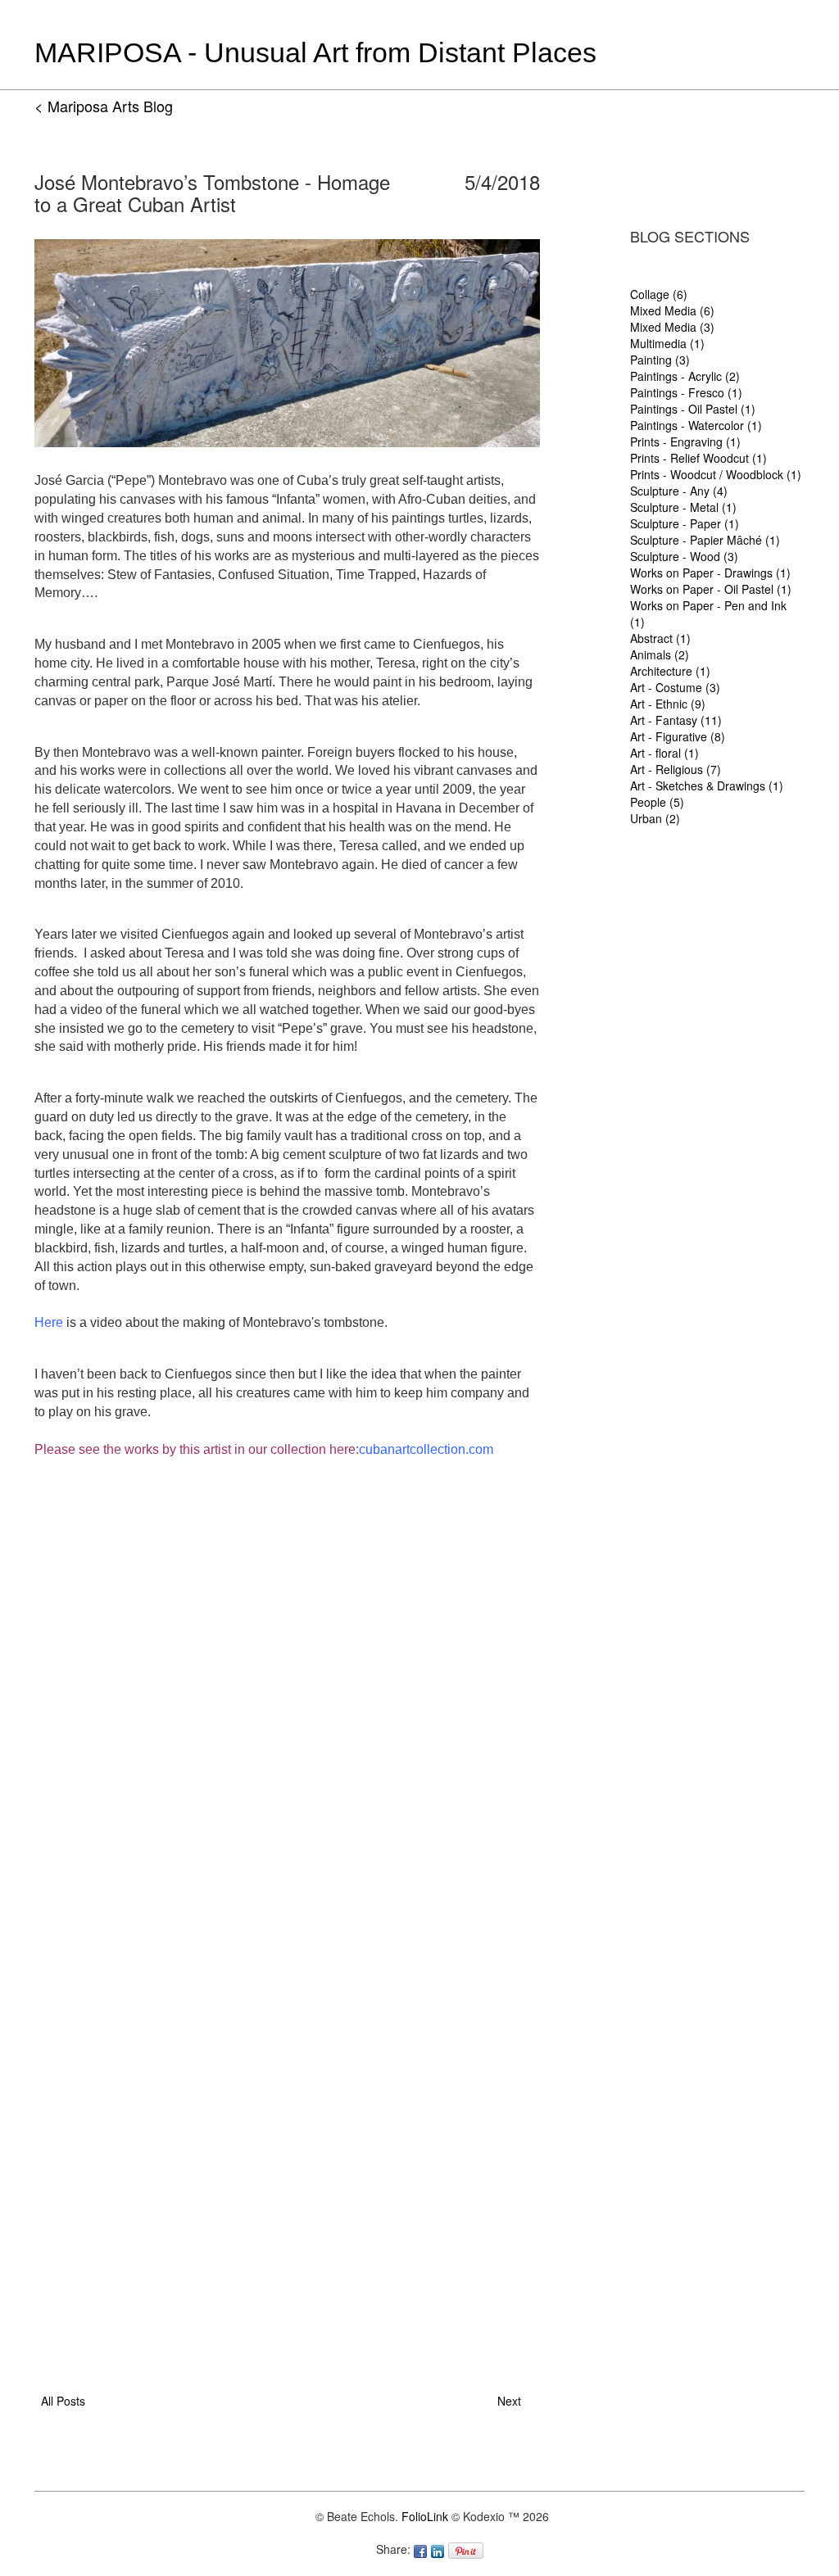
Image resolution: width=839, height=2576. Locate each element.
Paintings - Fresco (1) (686, 392)
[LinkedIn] (440, 2549)
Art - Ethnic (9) (668, 704)
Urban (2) (655, 818)
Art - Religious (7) (676, 769)
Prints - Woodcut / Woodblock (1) (716, 474)
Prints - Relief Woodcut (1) (698, 458)
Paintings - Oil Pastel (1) (693, 409)
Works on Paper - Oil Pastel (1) (711, 589)
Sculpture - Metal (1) (683, 507)
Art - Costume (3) (675, 687)
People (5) (657, 802)
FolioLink (425, 2516)
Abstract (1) (660, 638)
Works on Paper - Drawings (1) (710, 573)
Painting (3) (660, 360)
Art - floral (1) (664, 753)
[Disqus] (287, 1672)
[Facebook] (422, 2549)
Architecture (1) (670, 671)
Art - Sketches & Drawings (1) (707, 785)
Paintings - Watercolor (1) (696, 425)
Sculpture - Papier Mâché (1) (705, 540)
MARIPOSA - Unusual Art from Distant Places (315, 52)
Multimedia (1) (667, 343)
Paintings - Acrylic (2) (685, 376)
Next (512, 2401)
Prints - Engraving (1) (685, 441)
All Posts (60, 2401)
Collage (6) (659, 294)
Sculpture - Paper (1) (685, 523)
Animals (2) (660, 654)
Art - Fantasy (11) (676, 720)
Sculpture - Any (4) (679, 491)
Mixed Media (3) (672, 327)
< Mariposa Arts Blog (104, 106)
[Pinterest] (468, 2549)
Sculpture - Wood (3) (684, 556)
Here (49, 1322)
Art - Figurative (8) (678, 736)
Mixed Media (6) (672, 310)
